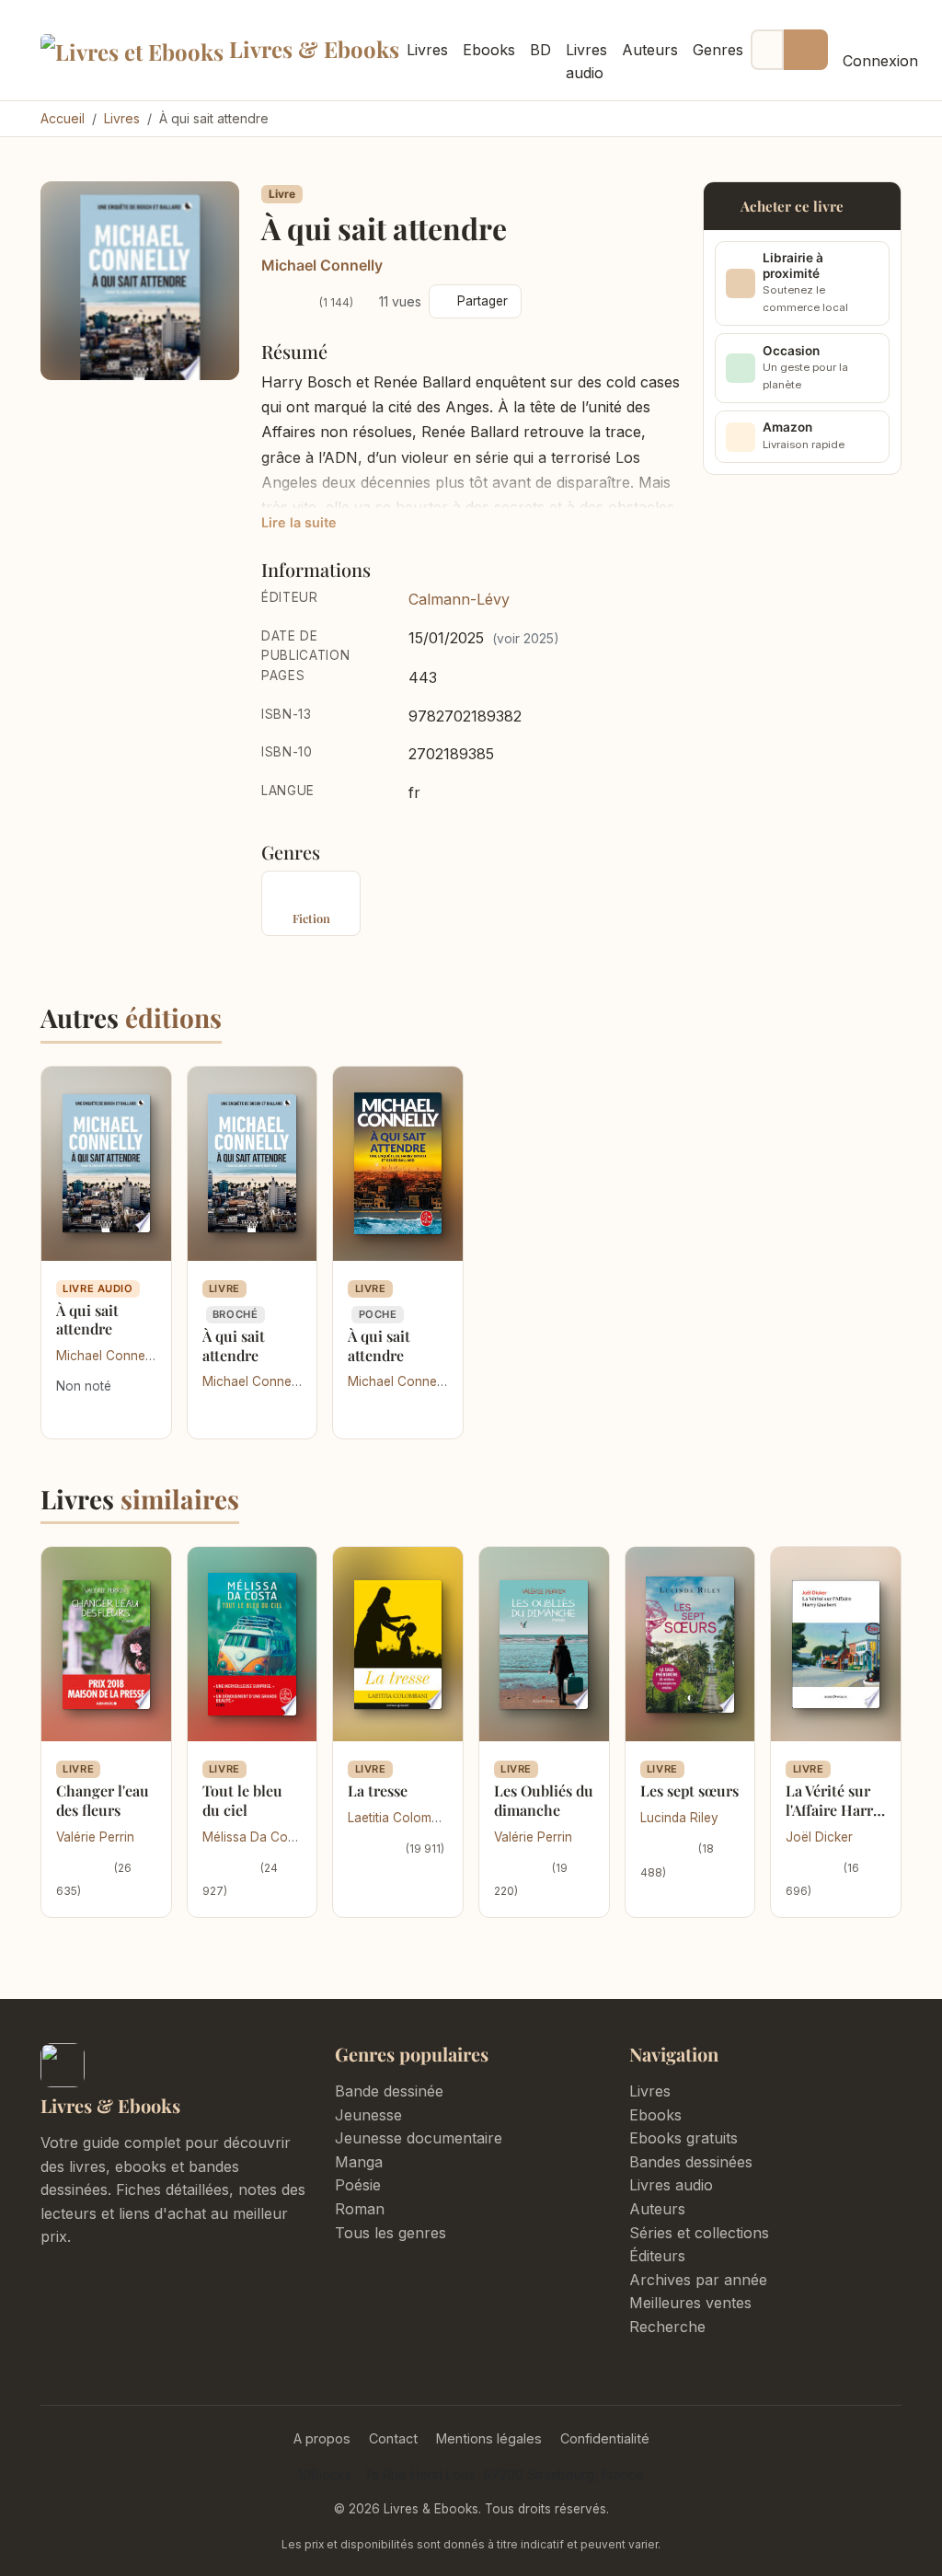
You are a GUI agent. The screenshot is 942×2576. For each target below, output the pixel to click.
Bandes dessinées (691, 2162)
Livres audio (586, 62)
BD (540, 50)
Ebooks (489, 50)
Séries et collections (699, 2233)
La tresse (378, 1790)
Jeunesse (368, 2115)
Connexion (880, 61)
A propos (322, 2438)
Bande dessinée (389, 2091)
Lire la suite (299, 522)
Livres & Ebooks (304, 49)
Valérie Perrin (95, 1837)
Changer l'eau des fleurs (103, 1800)
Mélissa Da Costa (254, 1837)
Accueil (63, 118)
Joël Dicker (819, 1837)
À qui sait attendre (87, 1320)
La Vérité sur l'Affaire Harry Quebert (833, 1810)
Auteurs (650, 50)
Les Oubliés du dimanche (544, 1800)
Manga (359, 2162)
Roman (360, 2209)
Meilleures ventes (690, 2303)
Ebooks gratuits (684, 2138)
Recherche (667, 2327)
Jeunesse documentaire (419, 2138)
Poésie (358, 2185)
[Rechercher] (806, 50)
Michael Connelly (322, 265)
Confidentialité (605, 2438)
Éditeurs (657, 2256)
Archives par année (698, 2280)
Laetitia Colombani (402, 1818)
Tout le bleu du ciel (242, 1800)
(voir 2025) (526, 638)
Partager (482, 301)
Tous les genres (391, 2233)
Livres (427, 50)
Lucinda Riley (679, 1818)
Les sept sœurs (689, 1790)
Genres (718, 50)
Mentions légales (489, 2438)
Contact (393, 2438)
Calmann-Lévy (459, 599)
